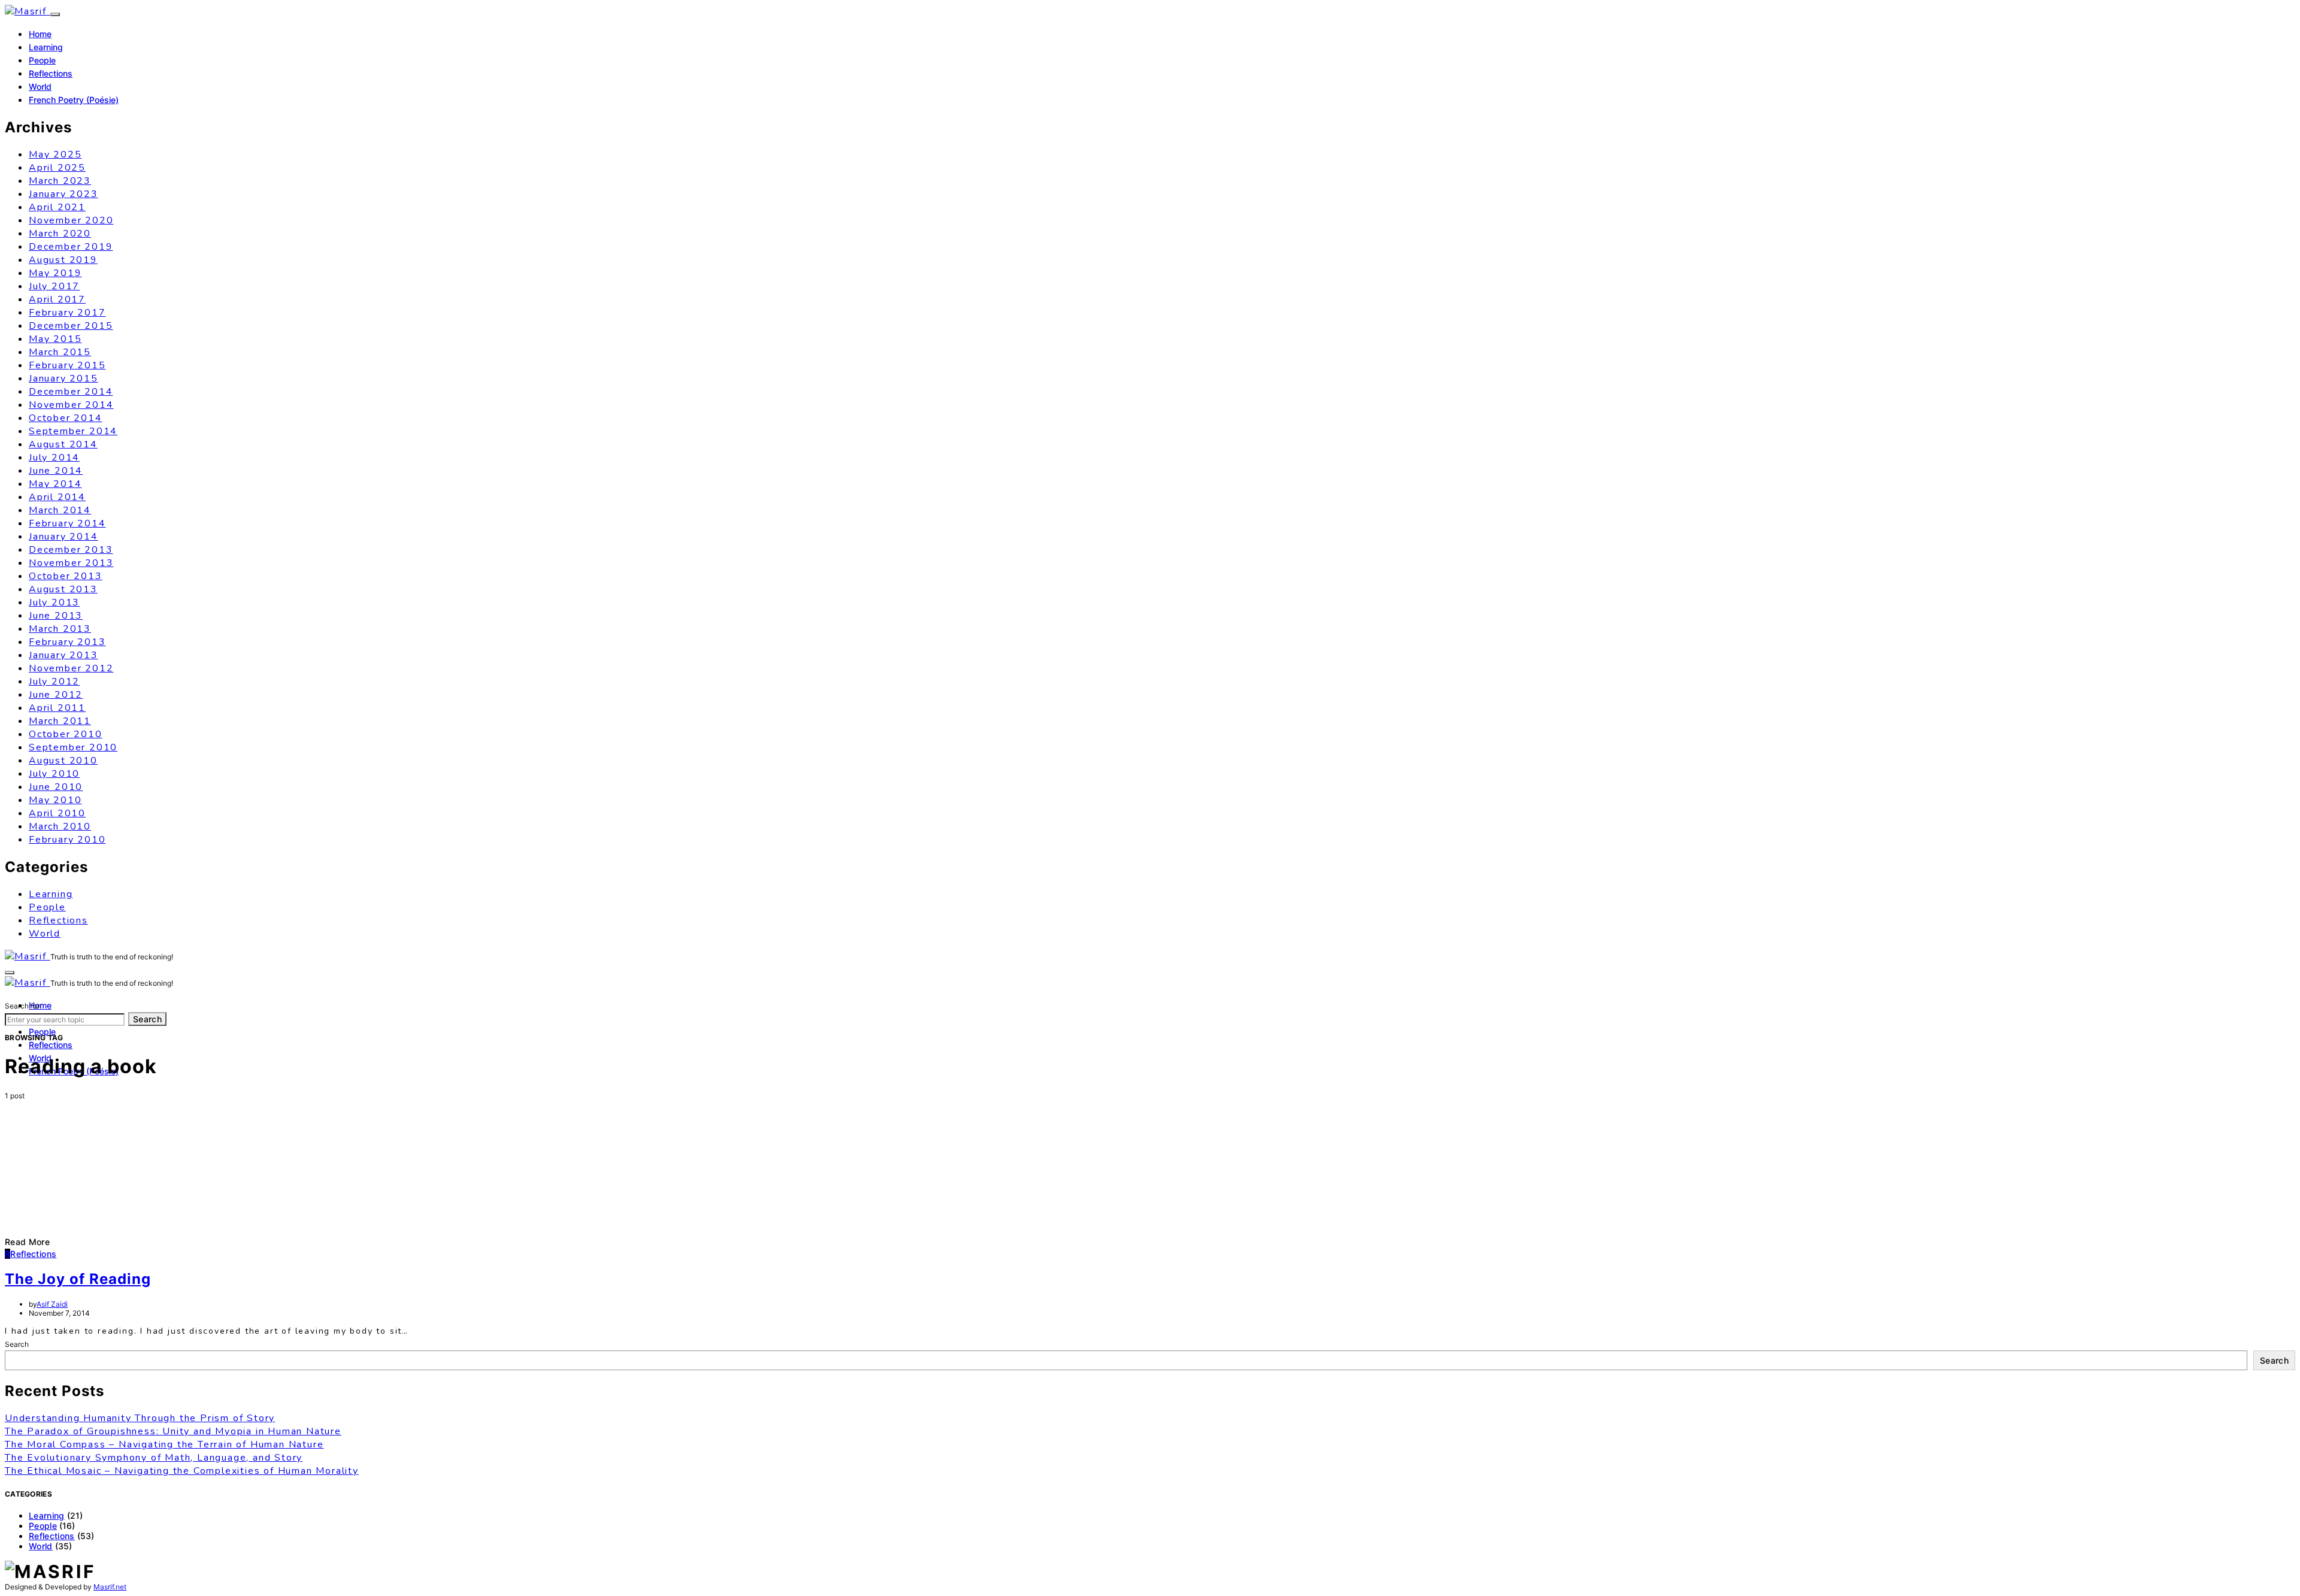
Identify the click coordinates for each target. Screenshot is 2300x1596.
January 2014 (63, 537)
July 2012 (54, 682)
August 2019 (63, 260)
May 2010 (55, 800)
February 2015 (67, 365)
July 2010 (54, 774)
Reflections (51, 73)
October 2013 (66, 576)
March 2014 (60, 510)
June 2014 (56, 471)
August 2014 (63, 444)
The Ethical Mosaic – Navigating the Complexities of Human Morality (182, 1471)
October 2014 (66, 418)
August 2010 (63, 761)
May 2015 (55, 339)
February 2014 (67, 523)
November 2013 (71, 563)
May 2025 (55, 155)
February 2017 (67, 313)
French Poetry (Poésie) (74, 100)
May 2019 (55, 273)
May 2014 (55, 484)
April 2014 (57, 497)
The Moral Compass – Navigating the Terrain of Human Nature (164, 1444)
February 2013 (67, 642)
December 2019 (71, 247)
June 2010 (56, 787)
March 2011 (60, 721)
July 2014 (54, 458)
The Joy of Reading (78, 1279)
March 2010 (60, 826)
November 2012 (71, 668)
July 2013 (54, 602)
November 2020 (71, 220)
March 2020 (60, 234)
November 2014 (71, 405)
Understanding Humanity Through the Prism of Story (140, 1418)
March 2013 (60, 629)
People (42, 60)
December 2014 (71, 392)
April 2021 (57, 207)
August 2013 (63, 589)
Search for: (23, 1006)
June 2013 (56, 616)
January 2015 (63, 378)
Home (40, 34)
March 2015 (60, 352)
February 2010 (67, 840)
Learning (46, 47)
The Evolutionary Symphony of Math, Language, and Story (154, 1458)
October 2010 (66, 734)
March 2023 (60, 181)
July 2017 (54, 286)
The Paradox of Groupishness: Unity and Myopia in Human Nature (173, 1431)
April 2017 (57, 299)
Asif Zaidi (52, 1304)
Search (147, 1019)
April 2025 (57, 168)
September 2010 (73, 747)
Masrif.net (110, 1587)
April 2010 (57, 813)
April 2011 (57, 708)
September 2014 (73, 431)
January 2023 (63, 194)
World (40, 87)
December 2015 (71, 326)
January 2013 (63, 655)
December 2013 (71, 550)
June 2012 (56, 695)
